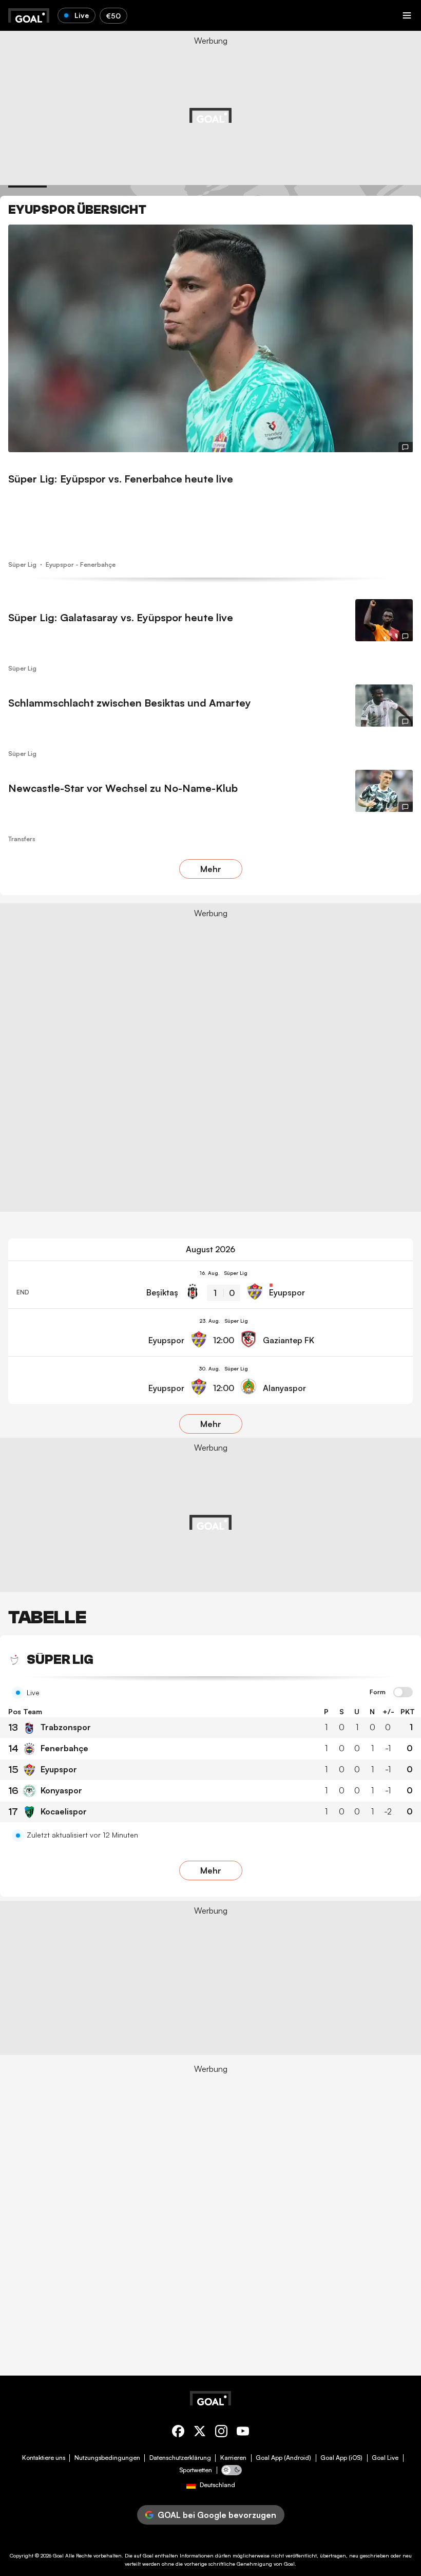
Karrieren (233, 2458)
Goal (58, 2555)
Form (378, 1692)
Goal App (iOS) (341, 2458)
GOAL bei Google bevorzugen (217, 2515)
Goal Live (385, 2458)
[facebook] (178, 2433)
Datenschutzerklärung (180, 2458)
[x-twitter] (200, 2433)
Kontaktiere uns (44, 2458)
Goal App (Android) (283, 2458)
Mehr (211, 869)
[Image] (210, 338)
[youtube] (243, 2433)
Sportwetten (196, 2470)
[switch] (403, 1693)
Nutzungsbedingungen (107, 2458)
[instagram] (221, 2433)
